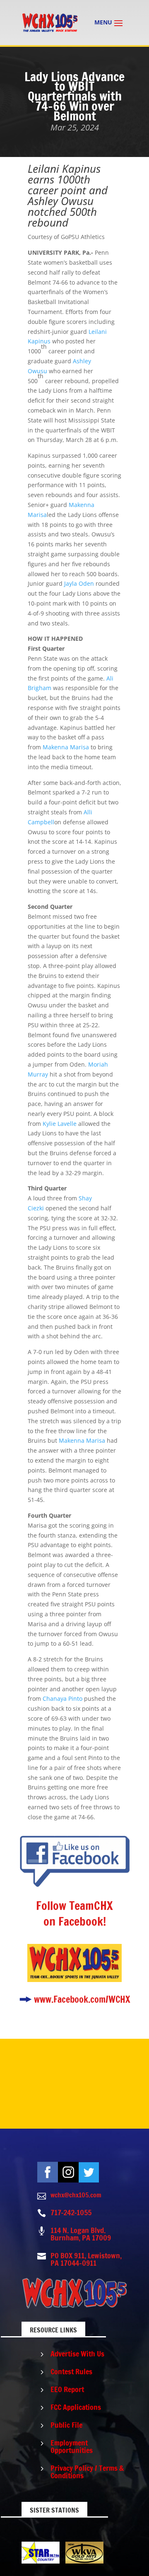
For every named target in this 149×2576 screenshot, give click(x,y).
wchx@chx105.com (76, 2195)
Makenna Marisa (66, 747)
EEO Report (67, 2389)
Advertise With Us (77, 2354)
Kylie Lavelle (60, 1124)
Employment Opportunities (72, 2446)
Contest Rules (71, 2371)
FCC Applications (76, 2407)
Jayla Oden (79, 583)
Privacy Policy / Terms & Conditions (87, 2472)
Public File (66, 2425)
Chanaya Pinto (62, 1698)
